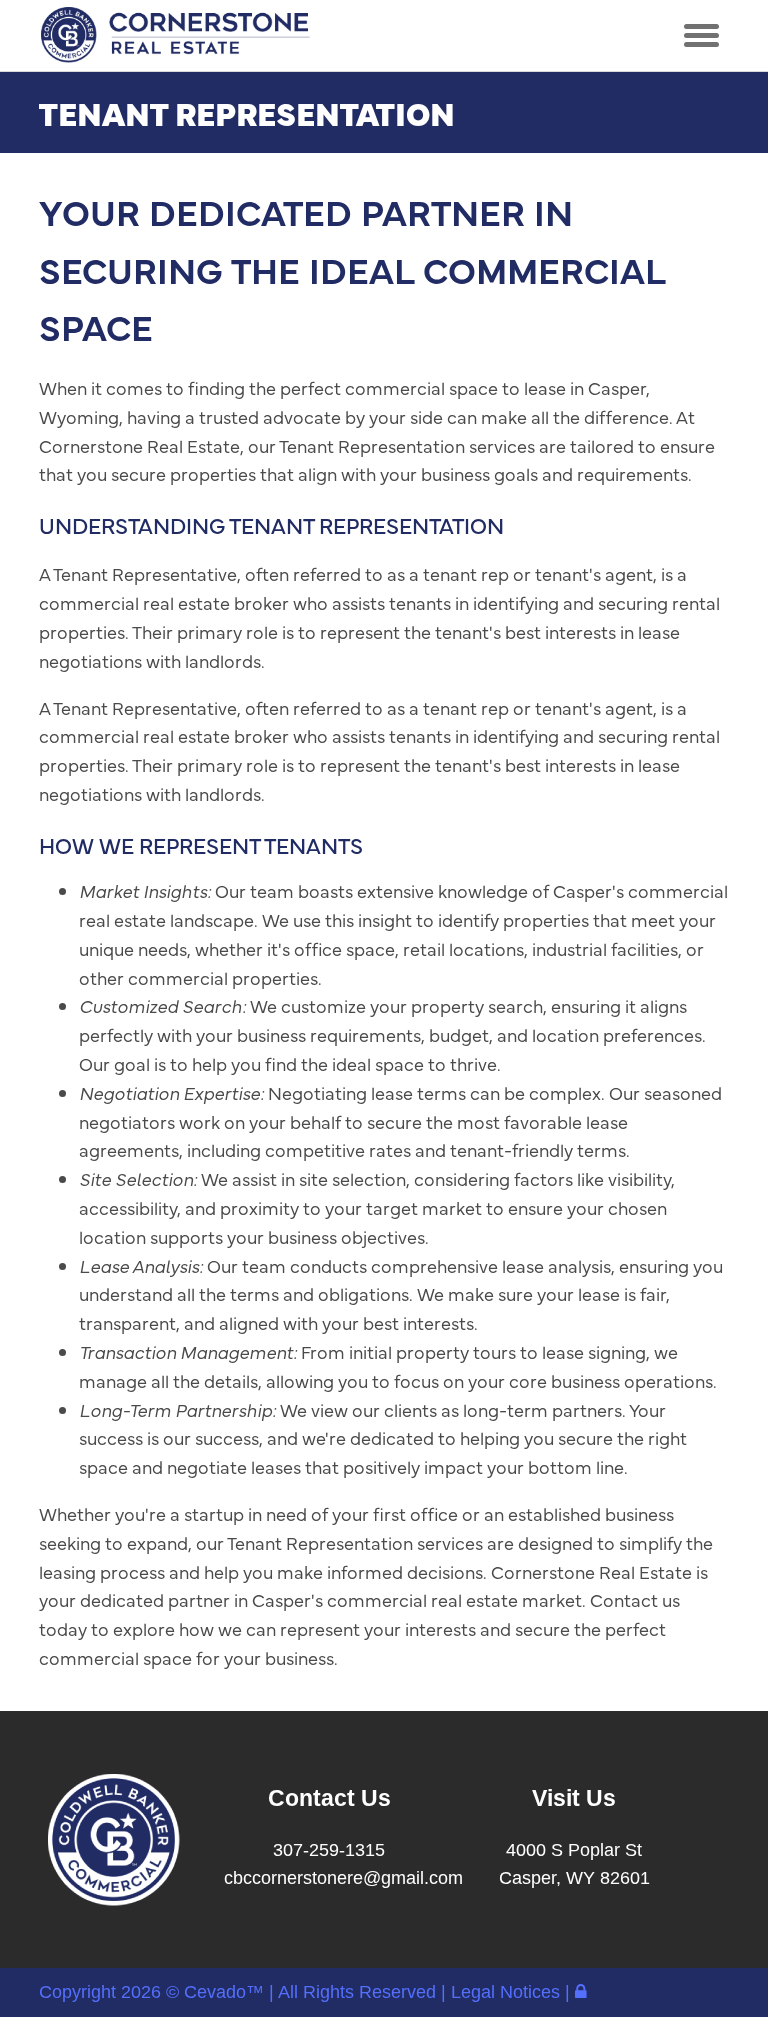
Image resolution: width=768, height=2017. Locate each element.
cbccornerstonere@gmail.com (343, 1878)
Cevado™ (226, 1992)
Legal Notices (508, 1992)
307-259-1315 (329, 1850)
